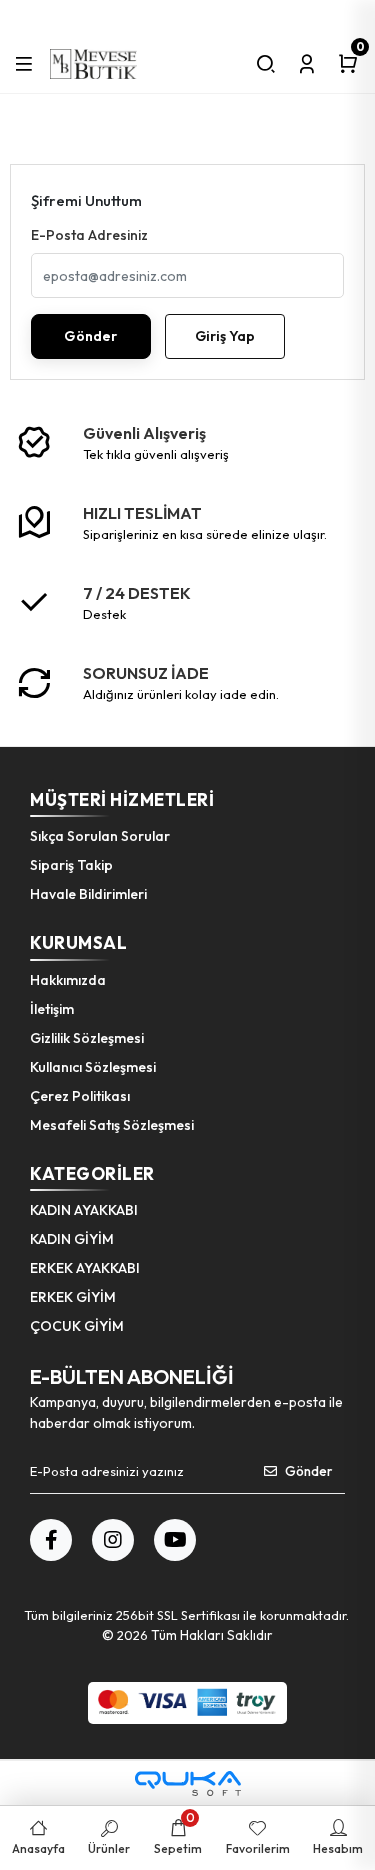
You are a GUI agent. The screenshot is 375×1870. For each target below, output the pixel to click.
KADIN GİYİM (72, 1239)
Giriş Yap (225, 336)
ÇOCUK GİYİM (77, 1326)
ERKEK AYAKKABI (85, 1268)
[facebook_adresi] (51, 1540)
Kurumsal (78, 942)
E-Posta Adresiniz (89, 235)
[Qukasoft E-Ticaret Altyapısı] (188, 1783)
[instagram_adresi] (113, 1540)
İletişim (52, 1009)
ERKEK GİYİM (73, 1297)
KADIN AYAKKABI (84, 1210)
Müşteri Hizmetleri (122, 799)
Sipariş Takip (71, 865)
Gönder (90, 336)
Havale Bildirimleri (88, 894)
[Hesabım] (307, 64)
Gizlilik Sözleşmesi (87, 1038)
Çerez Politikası (80, 1096)
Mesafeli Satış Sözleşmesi (112, 1125)
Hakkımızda (68, 980)
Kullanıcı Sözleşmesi (93, 1067)
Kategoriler (92, 1173)
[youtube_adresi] (175, 1540)
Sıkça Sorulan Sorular (100, 836)
